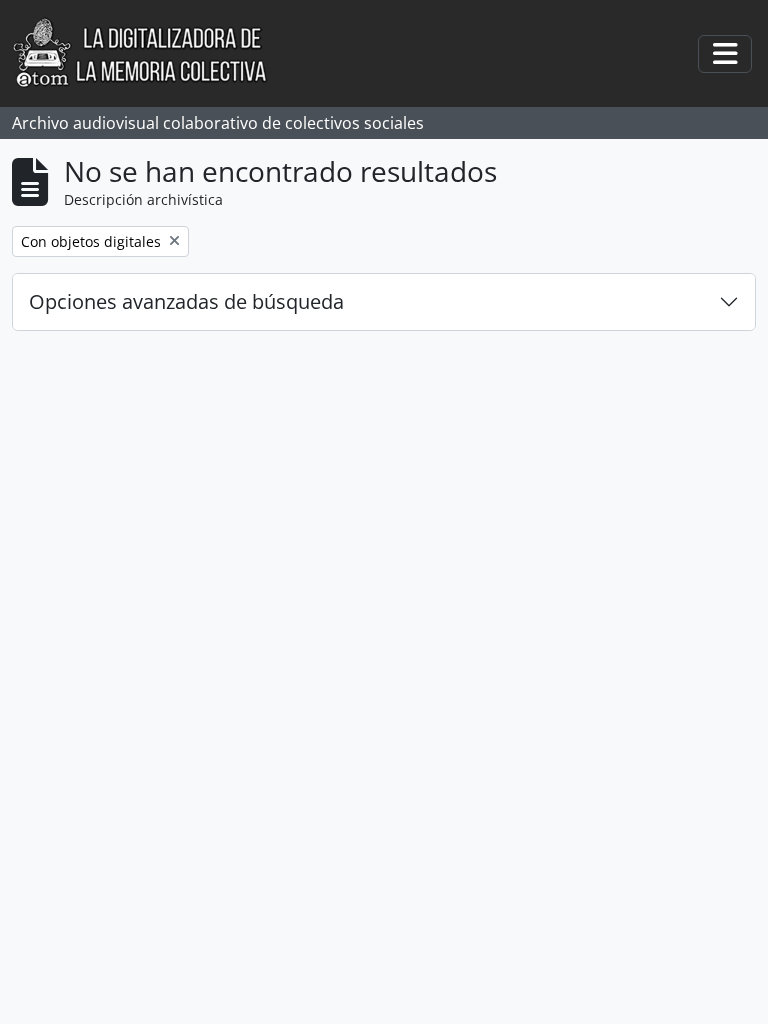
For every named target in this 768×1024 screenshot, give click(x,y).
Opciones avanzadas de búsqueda (186, 301)
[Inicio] (150, 53)
